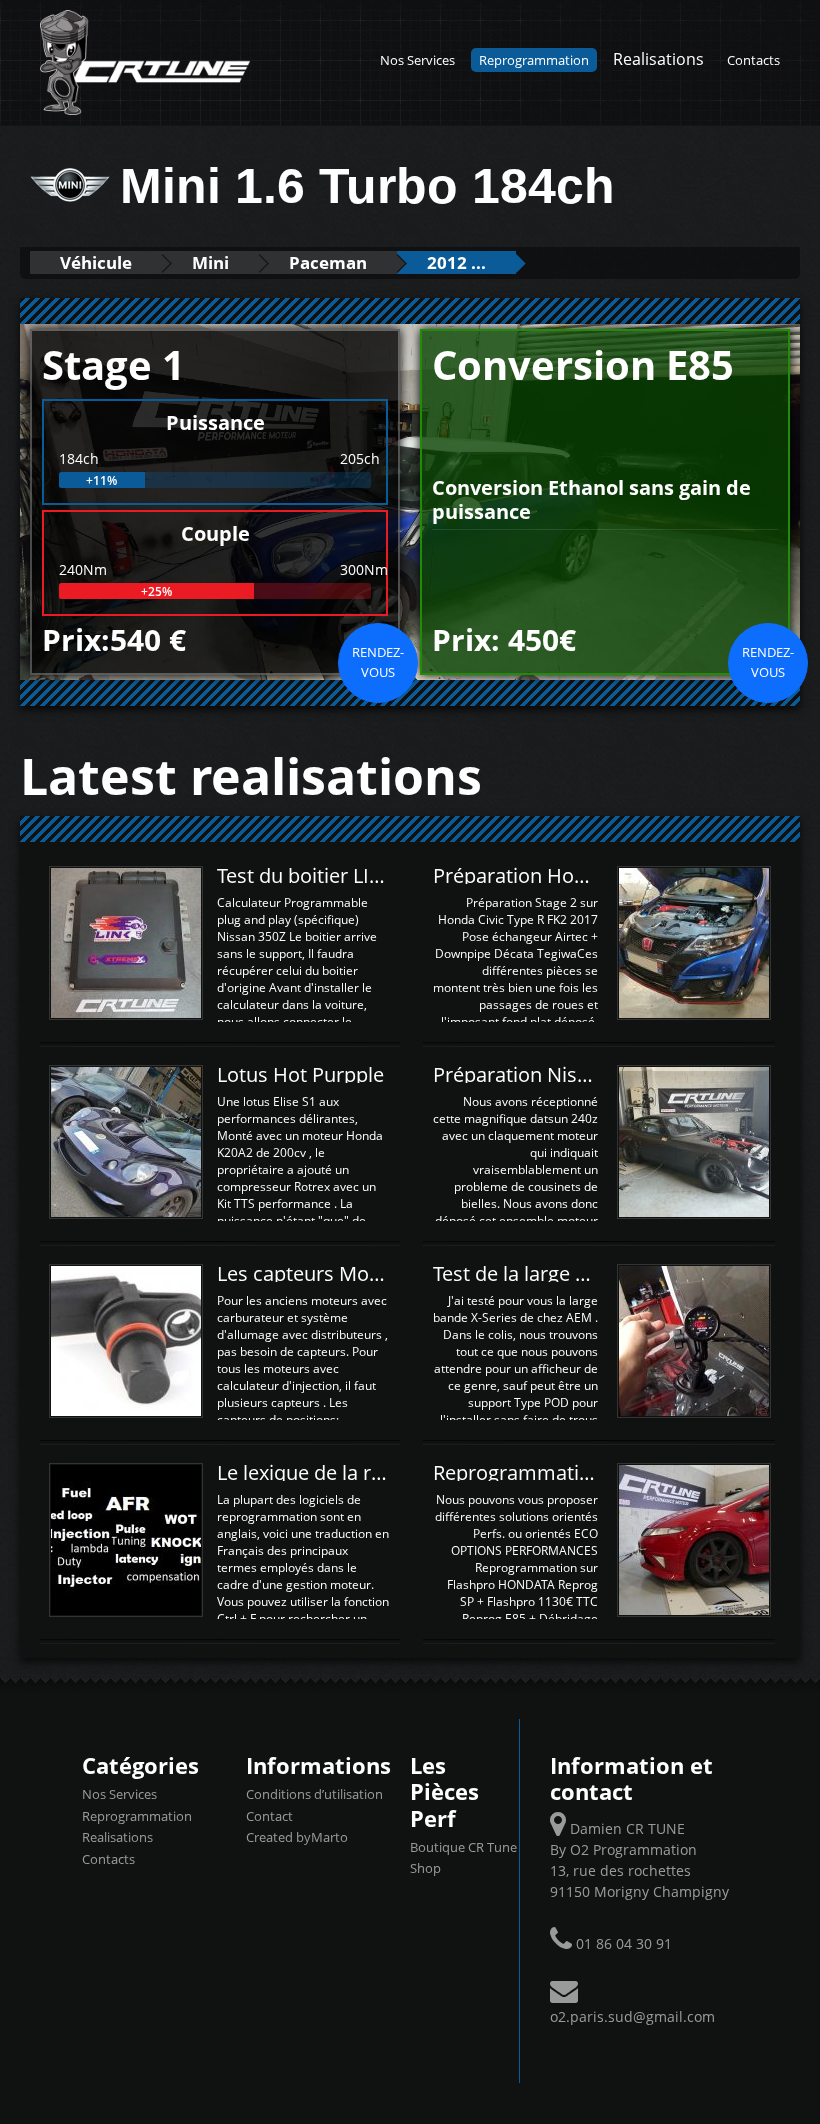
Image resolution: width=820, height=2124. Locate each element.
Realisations (658, 58)
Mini (210, 262)
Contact (269, 1816)
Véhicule (96, 262)
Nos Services (417, 60)
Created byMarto (297, 1837)
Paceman (328, 262)
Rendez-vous (378, 662)
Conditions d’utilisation (314, 1794)
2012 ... (456, 262)
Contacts (753, 60)
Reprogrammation (534, 60)
